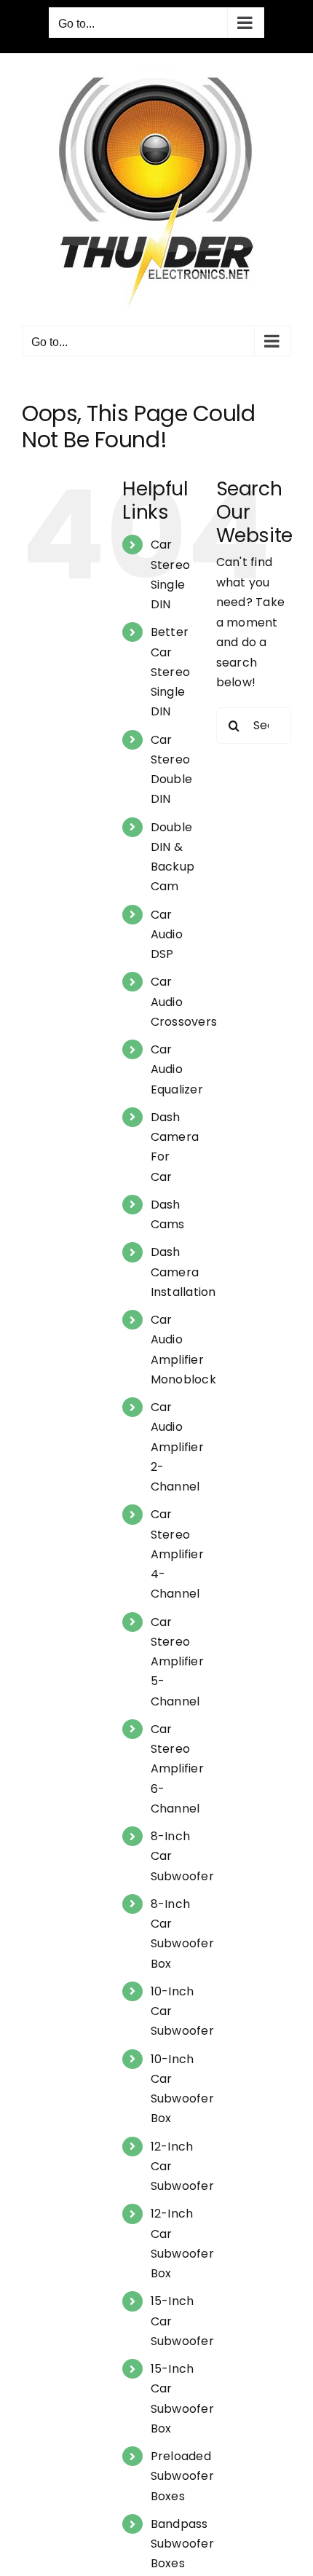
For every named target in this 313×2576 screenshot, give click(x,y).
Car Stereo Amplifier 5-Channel (177, 1662)
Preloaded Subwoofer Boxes (182, 2476)
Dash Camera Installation (183, 1272)
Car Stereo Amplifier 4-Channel (177, 1554)
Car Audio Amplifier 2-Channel (177, 1447)
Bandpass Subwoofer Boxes (182, 2544)
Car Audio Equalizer (177, 1069)
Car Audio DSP (167, 934)
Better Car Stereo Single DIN (170, 672)
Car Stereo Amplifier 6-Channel (177, 1769)
